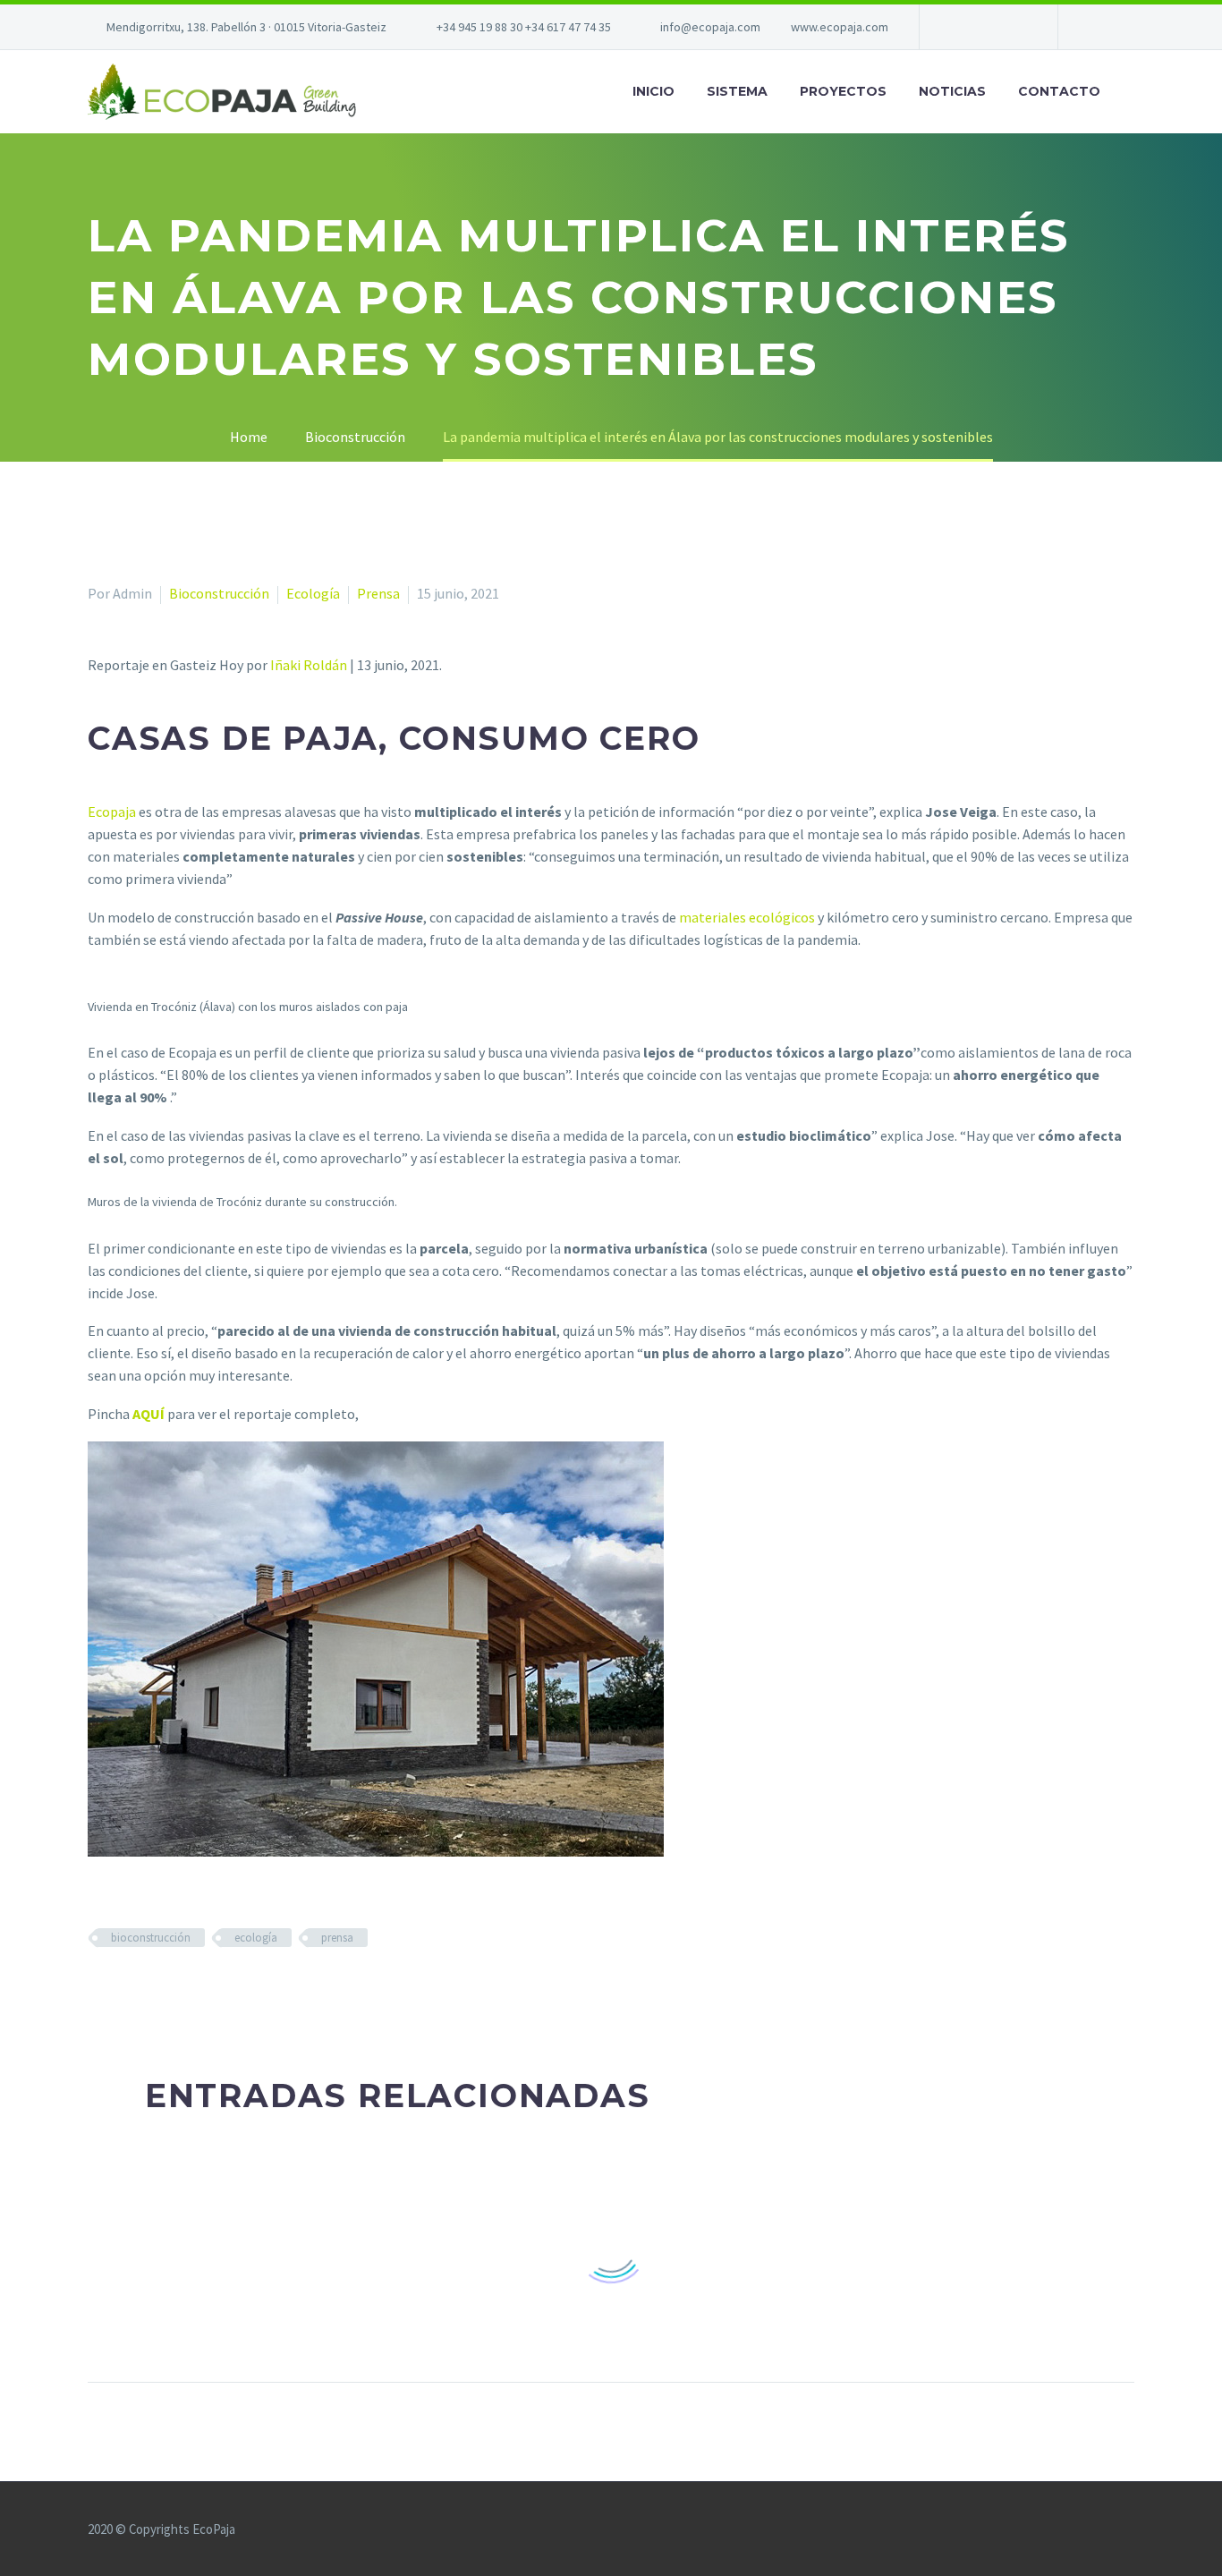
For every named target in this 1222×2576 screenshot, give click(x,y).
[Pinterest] (151, 1990)
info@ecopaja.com (710, 27)
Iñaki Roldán (309, 665)
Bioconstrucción (219, 593)
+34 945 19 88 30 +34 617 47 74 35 (524, 27)
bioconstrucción (151, 1938)
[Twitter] (987, 27)
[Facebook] (960, 27)
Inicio (653, 91)
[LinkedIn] (203, 1990)
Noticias (952, 91)
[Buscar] (1134, 92)
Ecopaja (112, 812)
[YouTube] (1014, 27)
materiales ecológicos (747, 917)
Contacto (1059, 91)
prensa (337, 1938)
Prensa (378, 593)
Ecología (313, 593)
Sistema (737, 91)
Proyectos (843, 91)
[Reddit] (229, 1990)
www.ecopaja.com (840, 27)
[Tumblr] (177, 1990)
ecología (256, 1938)
